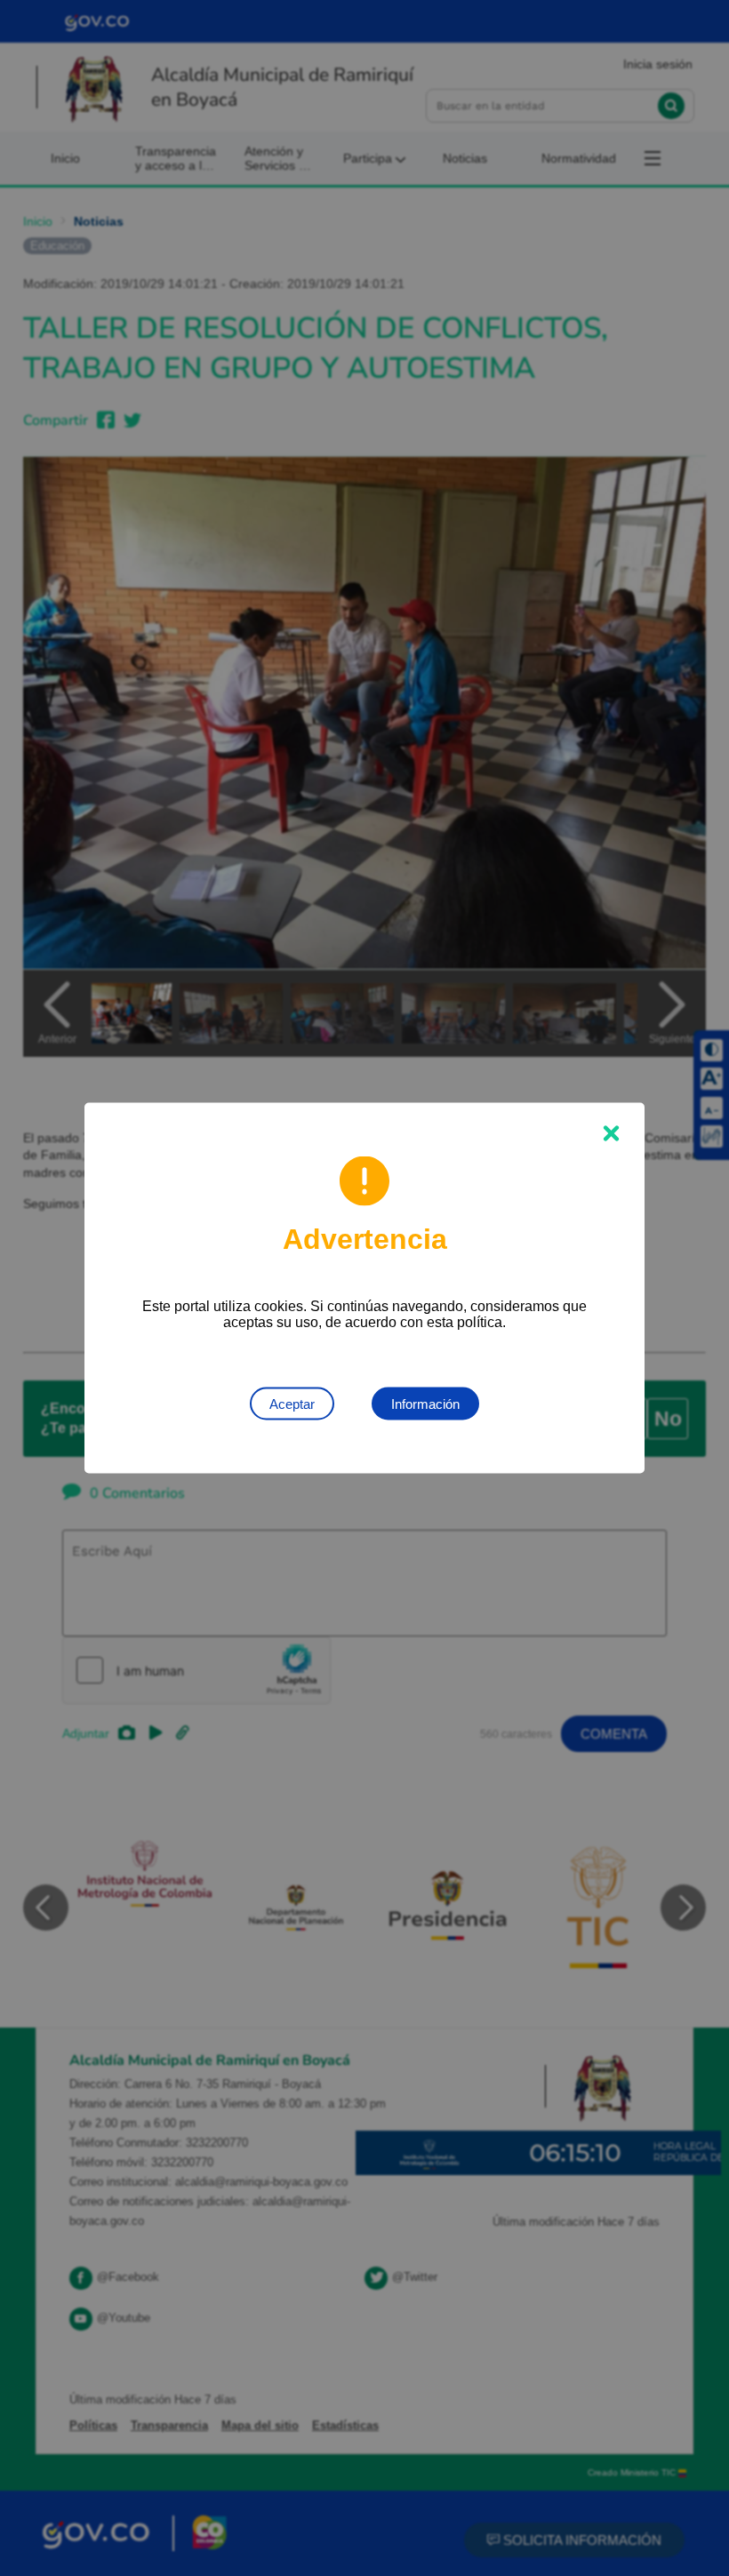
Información (425, 1404)
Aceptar (292, 1404)
